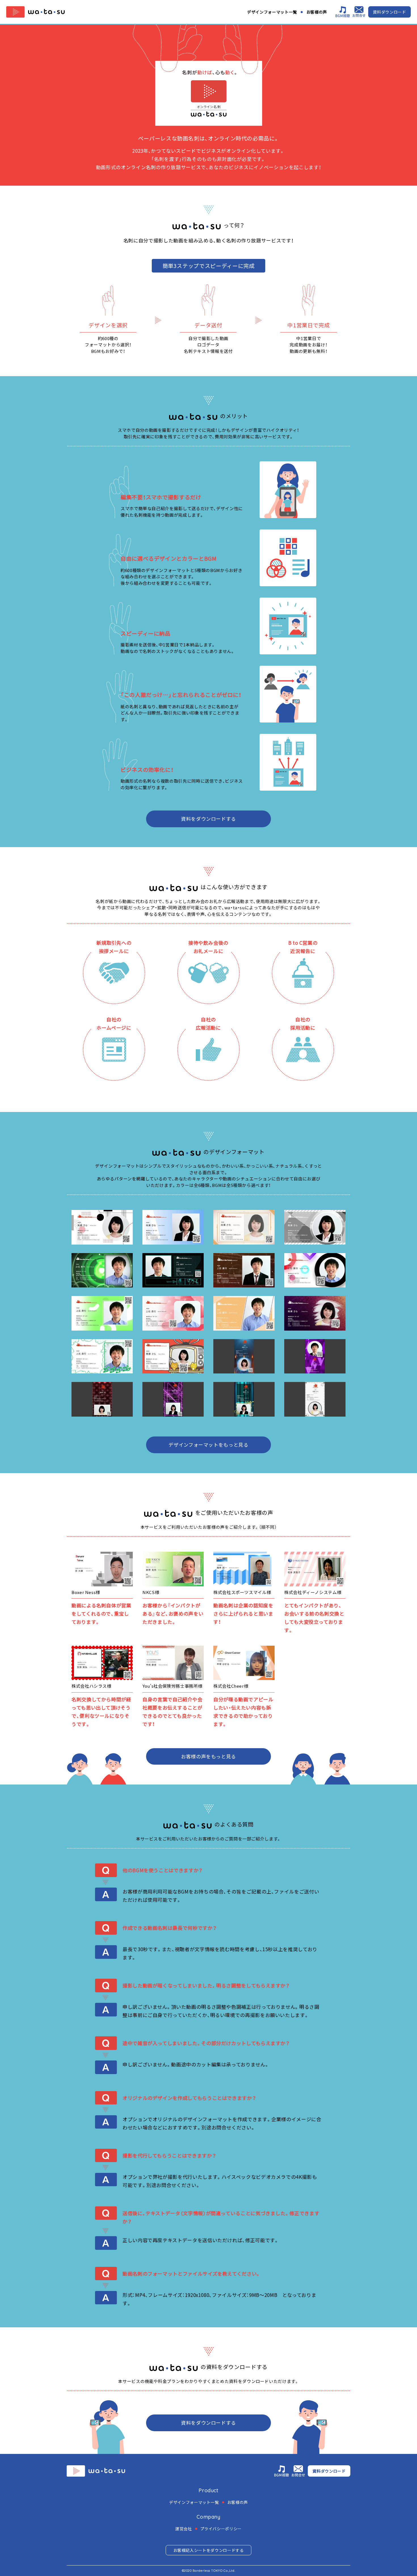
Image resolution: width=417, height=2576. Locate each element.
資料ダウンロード (389, 12)
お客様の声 (317, 12)
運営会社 (184, 2529)
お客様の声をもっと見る (208, 1756)
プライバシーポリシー (221, 2529)
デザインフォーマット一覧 (272, 12)
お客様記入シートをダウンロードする (209, 2550)
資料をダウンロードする (208, 819)
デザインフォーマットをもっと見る (208, 1445)
